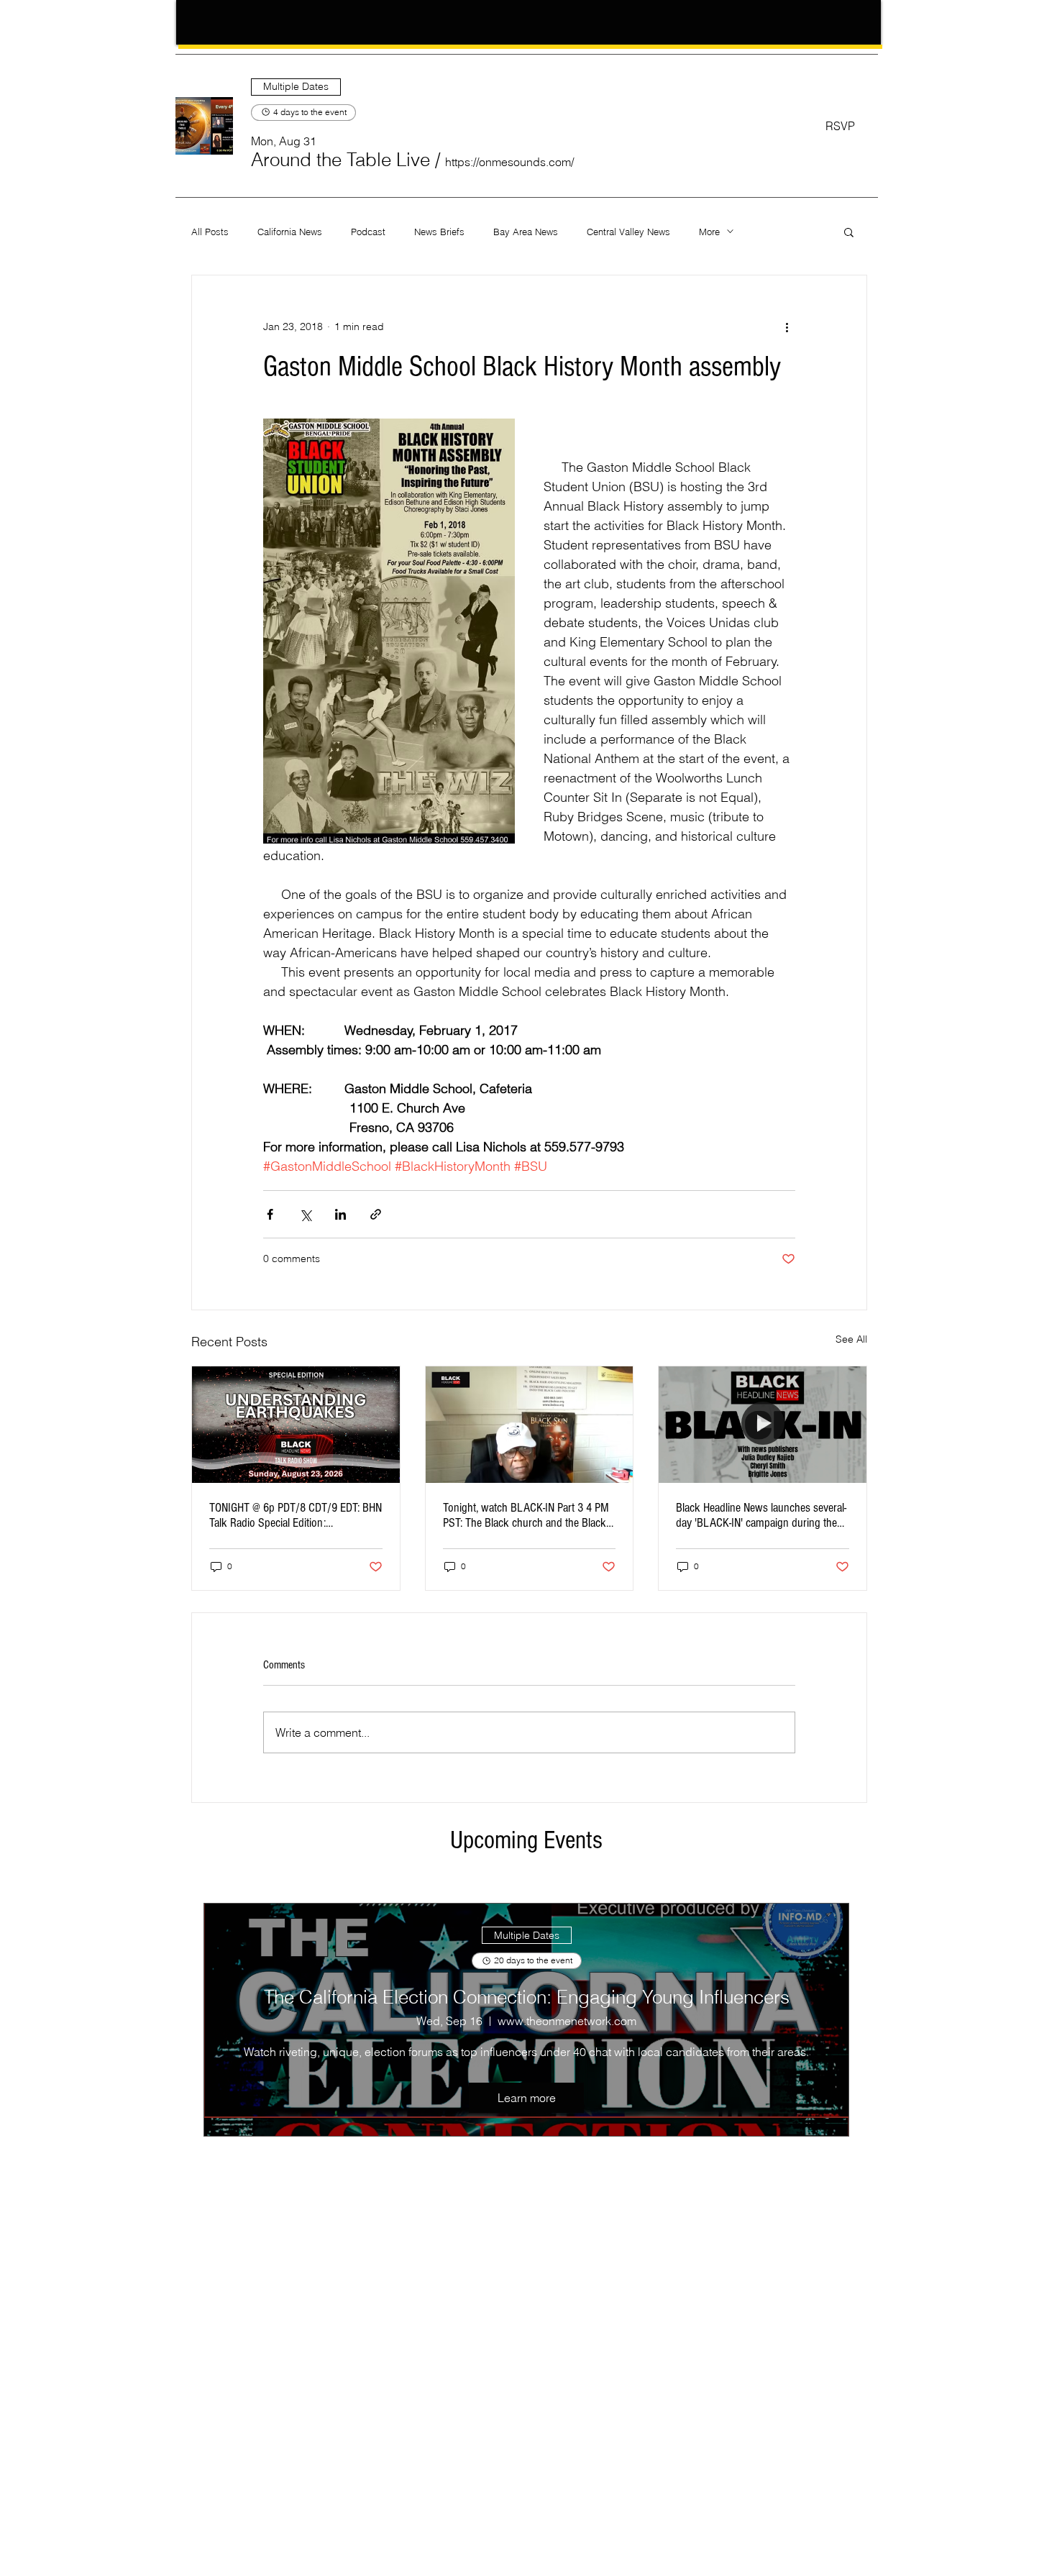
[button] (340, 160)
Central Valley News (628, 232)
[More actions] (787, 327)
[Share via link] (376, 1214)
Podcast (368, 232)
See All (851, 1339)
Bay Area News (526, 232)
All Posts (210, 232)
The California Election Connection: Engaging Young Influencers (527, 1997)
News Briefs (439, 232)
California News (290, 232)
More (709, 232)
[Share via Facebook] (270, 1214)
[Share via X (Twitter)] (305, 1214)
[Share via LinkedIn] (340, 1214)
